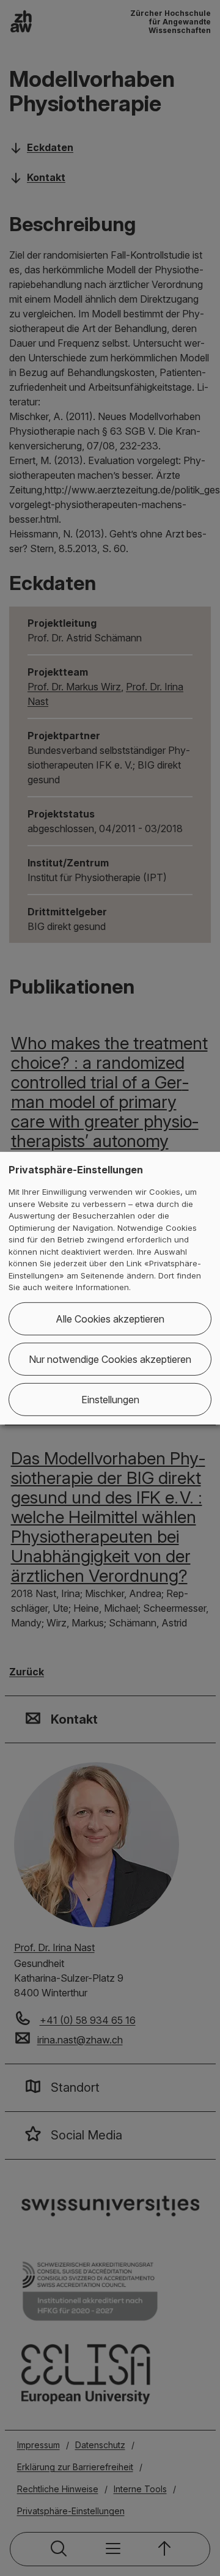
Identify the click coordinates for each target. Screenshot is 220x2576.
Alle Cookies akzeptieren (110, 1319)
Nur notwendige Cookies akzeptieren (110, 1359)
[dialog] (110, 1288)
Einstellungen (110, 1400)
